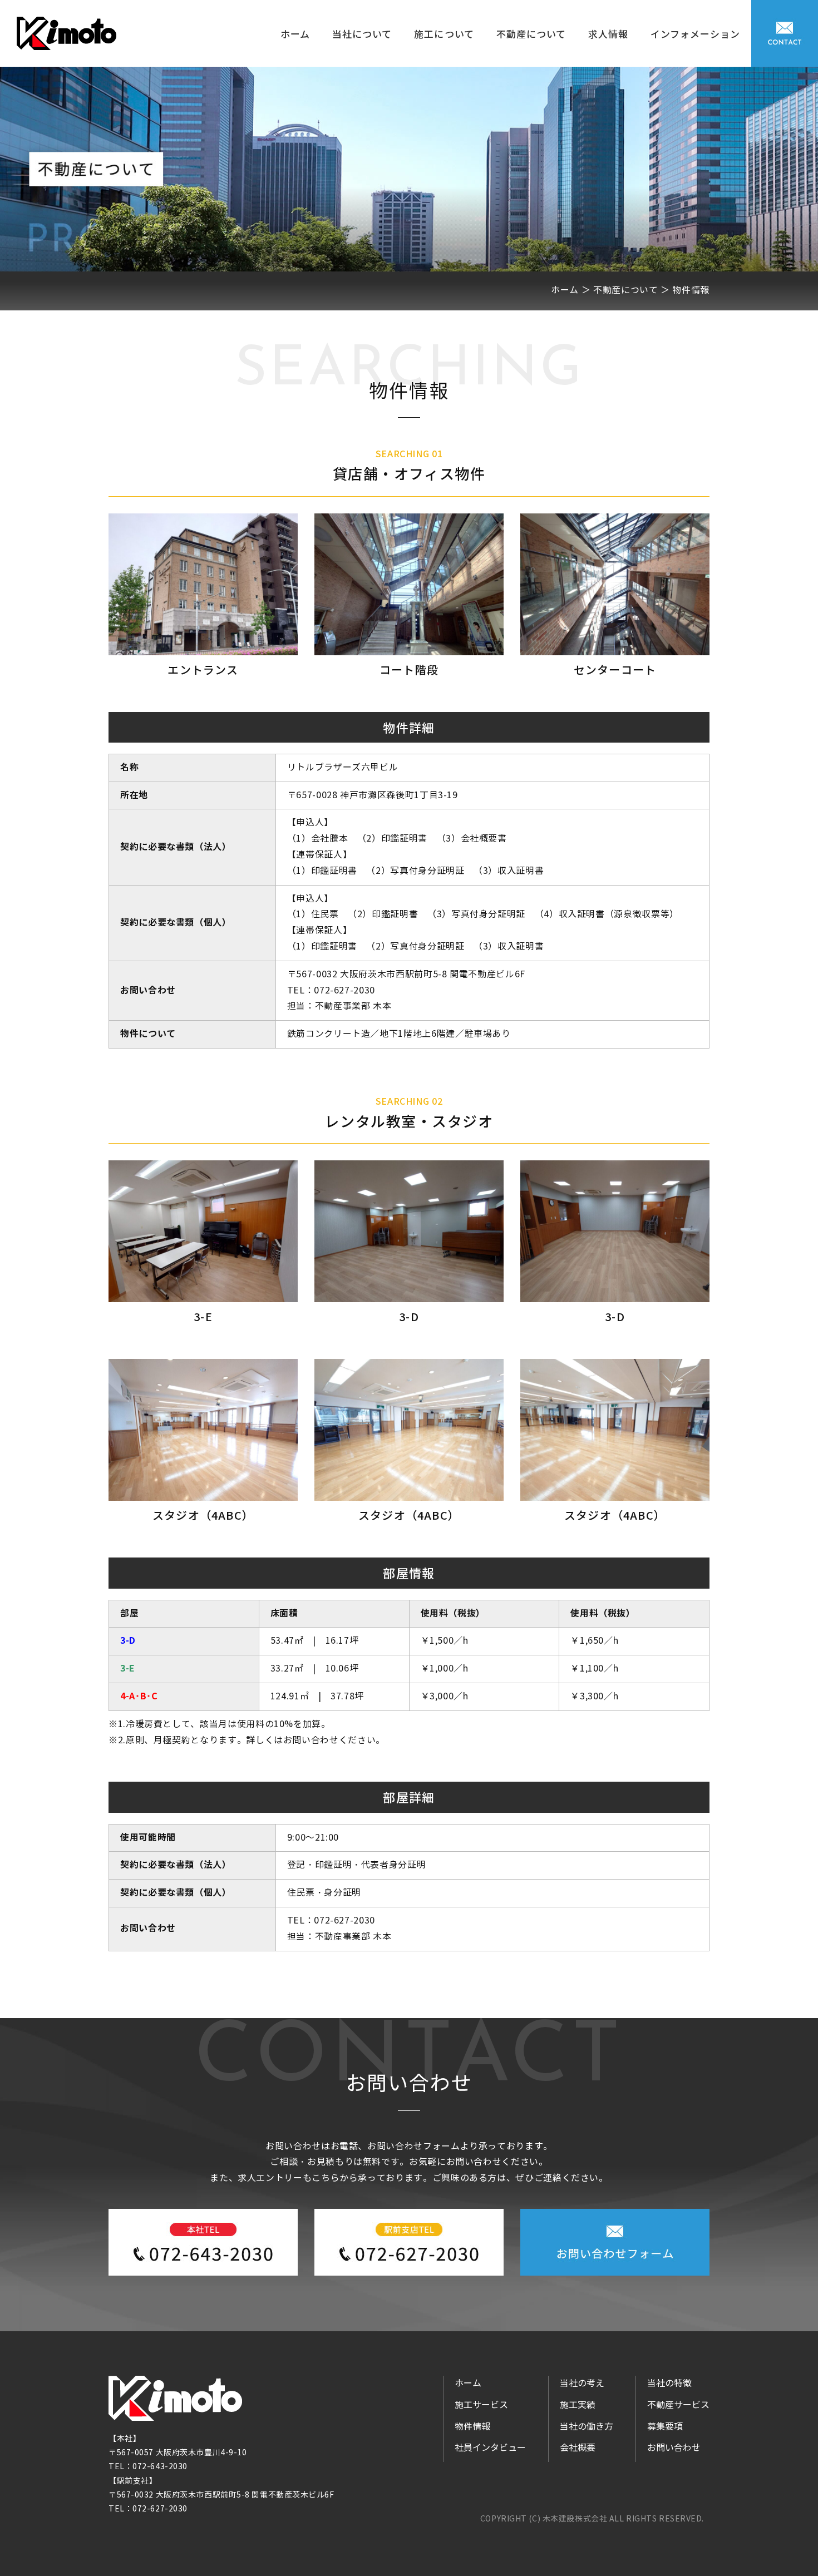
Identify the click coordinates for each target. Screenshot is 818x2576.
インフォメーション (695, 34)
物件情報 (472, 2427)
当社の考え (582, 2383)
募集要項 (665, 2427)
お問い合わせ (674, 2448)
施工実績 (578, 2405)
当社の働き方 (587, 2427)
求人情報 (608, 34)
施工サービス (481, 2405)
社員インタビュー (490, 2448)
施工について (444, 34)
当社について (362, 34)
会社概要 (578, 2448)
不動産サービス (678, 2405)
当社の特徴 (669, 2383)
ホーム (295, 34)
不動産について (531, 34)
